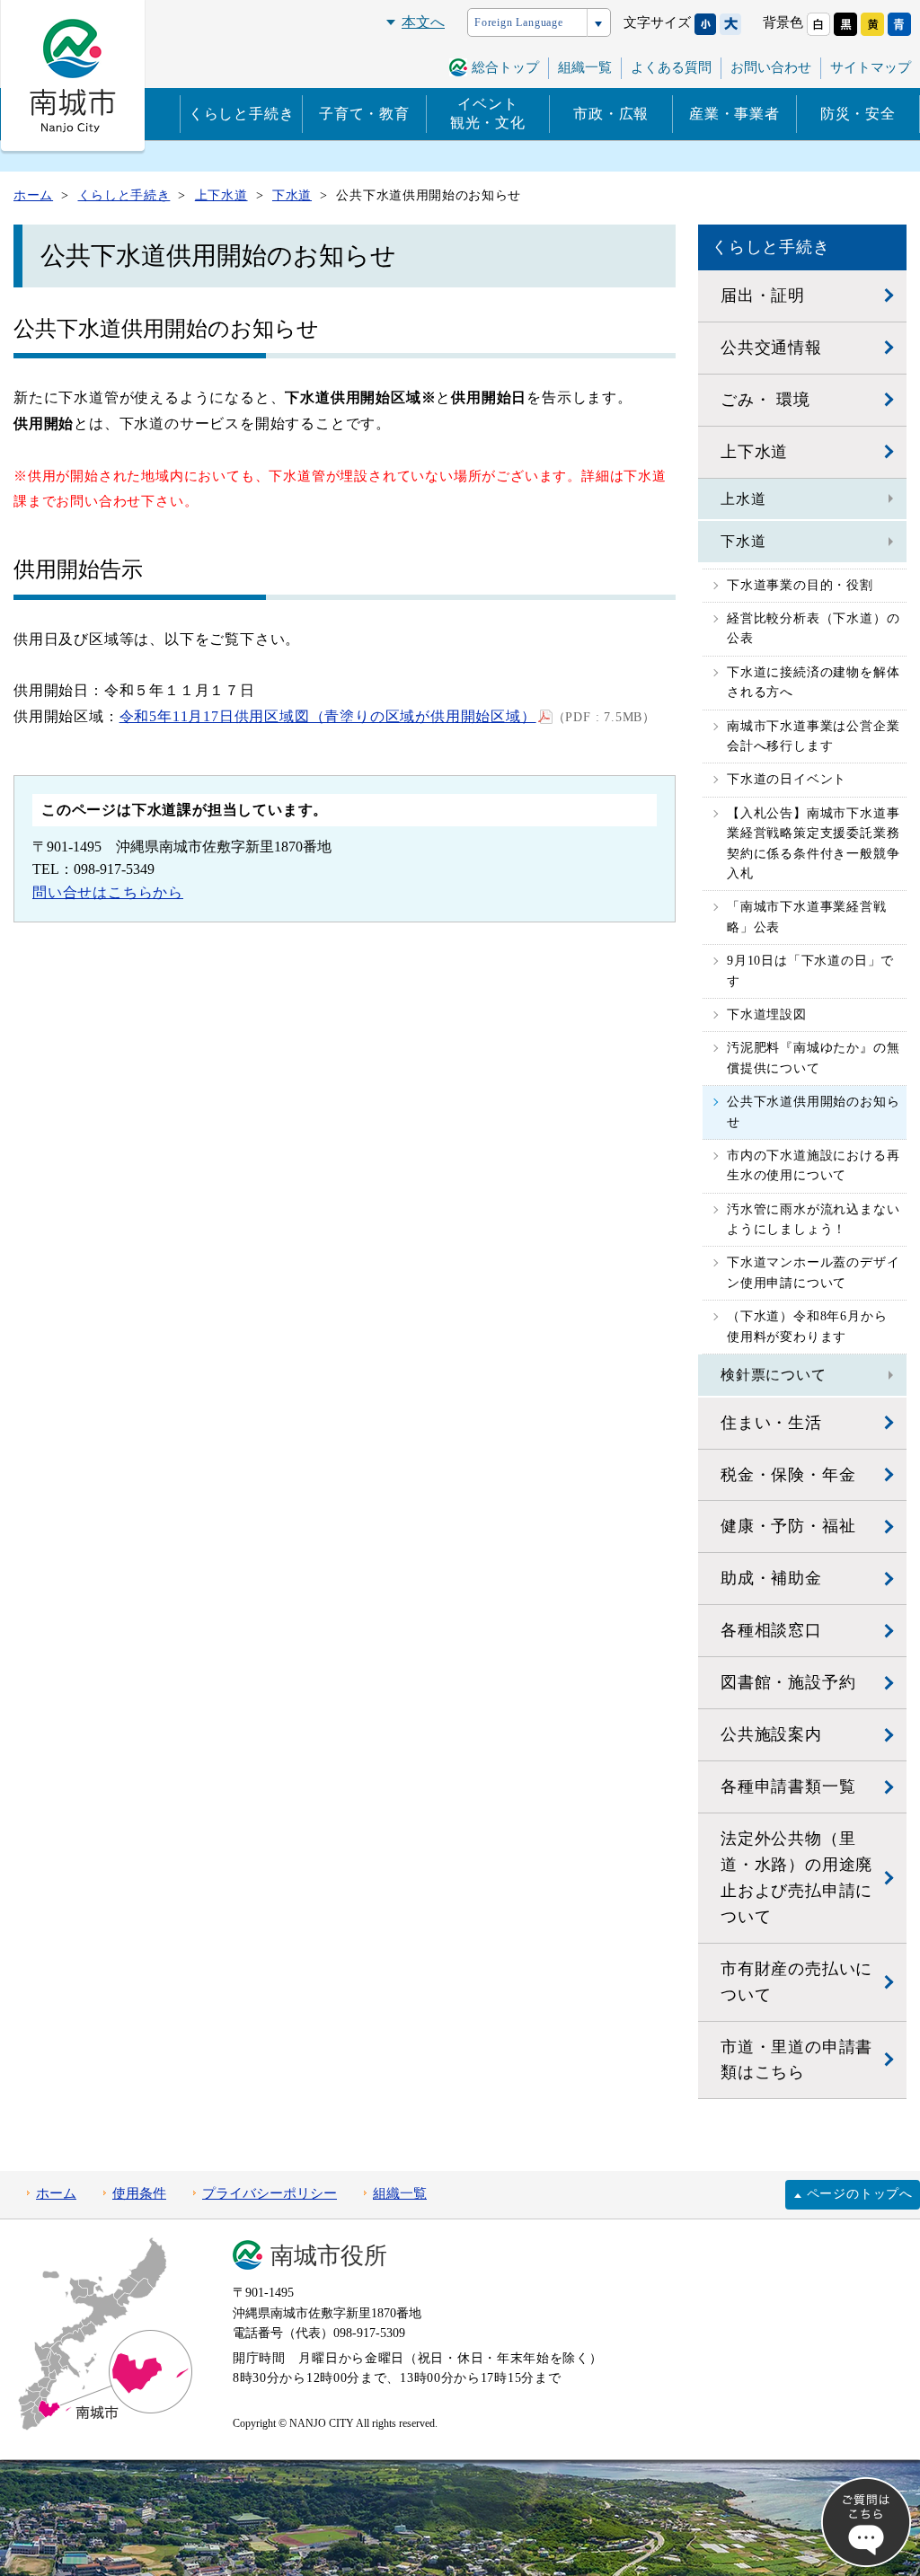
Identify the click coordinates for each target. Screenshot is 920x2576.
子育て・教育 (364, 114)
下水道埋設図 (767, 1015)
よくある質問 (671, 67)
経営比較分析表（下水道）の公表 (813, 628)
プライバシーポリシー (270, 2193)
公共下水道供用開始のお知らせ (813, 1112)
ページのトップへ (860, 2194)
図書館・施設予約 (788, 1682)
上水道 (743, 499)
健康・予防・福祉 (788, 1526)
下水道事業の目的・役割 (800, 585)
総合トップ (505, 67)
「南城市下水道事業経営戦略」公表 (807, 917)
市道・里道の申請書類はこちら (796, 2060)
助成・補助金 (771, 1578)
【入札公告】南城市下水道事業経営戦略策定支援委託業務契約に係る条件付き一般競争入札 (813, 843)
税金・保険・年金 (788, 1475)
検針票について (774, 1375)
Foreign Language (519, 22)
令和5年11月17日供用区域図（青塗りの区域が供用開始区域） (328, 716)
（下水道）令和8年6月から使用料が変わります (807, 1326)
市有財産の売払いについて (796, 1982)
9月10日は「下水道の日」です (810, 970)
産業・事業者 (734, 114)
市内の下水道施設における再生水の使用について (813, 1165)
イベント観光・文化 (488, 113)
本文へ (423, 22)
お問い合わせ (771, 67)
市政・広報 (611, 114)
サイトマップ (871, 67)
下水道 (743, 541)
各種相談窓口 (771, 1630)
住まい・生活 (771, 1423)
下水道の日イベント (787, 779)
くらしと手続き (242, 114)
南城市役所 (329, 2256)
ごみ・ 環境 (765, 400)
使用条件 (139, 2193)
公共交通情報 (771, 348)
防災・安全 (858, 114)
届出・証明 (763, 296)
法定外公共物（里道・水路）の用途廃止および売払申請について (796, 1878)
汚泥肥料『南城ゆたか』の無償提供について (813, 1058)
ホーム (56, 2193)
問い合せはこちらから (108, 892)
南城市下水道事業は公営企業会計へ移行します (813, 736)
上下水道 (754, 452)
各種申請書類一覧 (788, 1786)
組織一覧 (585, 67)
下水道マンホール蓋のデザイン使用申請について (813, 1272)
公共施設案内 (771, 1734)
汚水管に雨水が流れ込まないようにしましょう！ (813, 1219)
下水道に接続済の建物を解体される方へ (813, 682)
